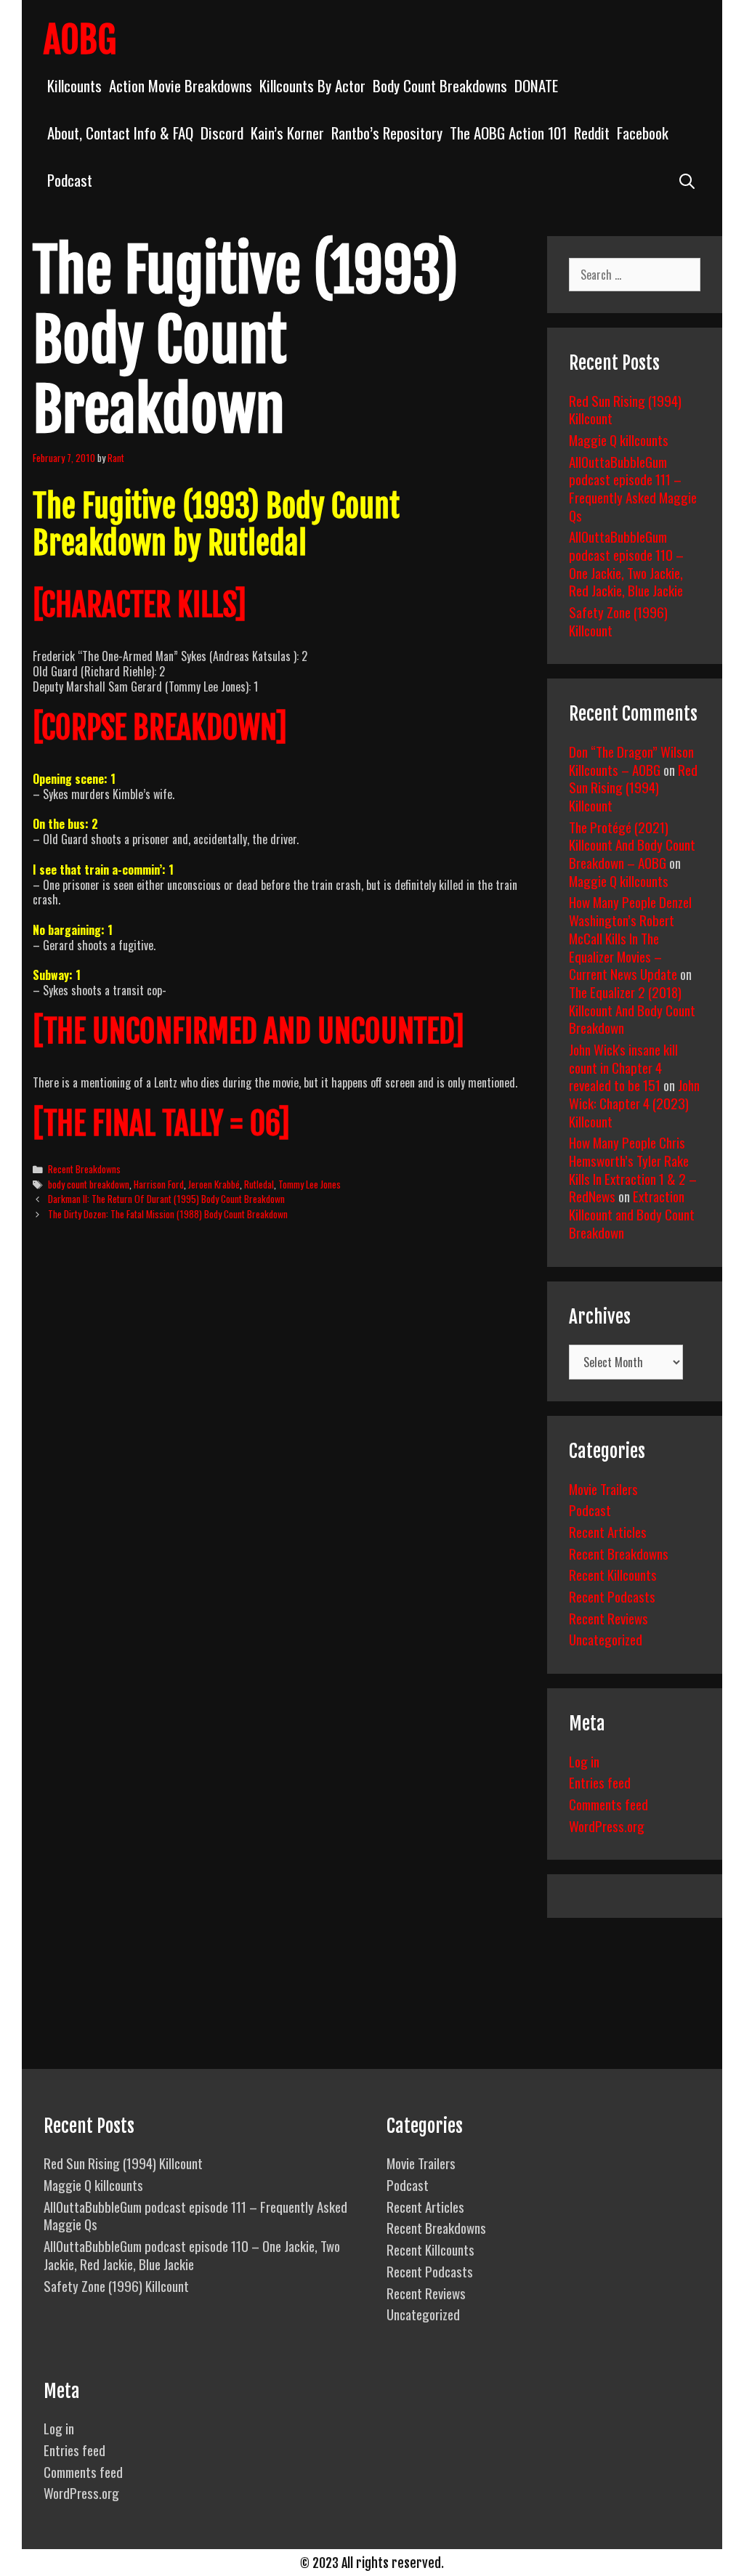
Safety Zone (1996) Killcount (618, 621)
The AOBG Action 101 (508, 133)
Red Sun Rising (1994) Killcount (625, 409)
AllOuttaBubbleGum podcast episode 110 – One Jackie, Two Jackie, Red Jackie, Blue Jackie (626, 563)
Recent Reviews (608, 1618)
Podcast (70, 180)
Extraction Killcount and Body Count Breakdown (632, 1214)
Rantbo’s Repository (387, 133)
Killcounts (74, 85)
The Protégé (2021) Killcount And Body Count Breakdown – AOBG (632, 845)
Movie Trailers (603, 1489)
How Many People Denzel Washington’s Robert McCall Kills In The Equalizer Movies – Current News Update (630, 937)
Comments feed (608, 1804)
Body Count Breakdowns (440, 85)
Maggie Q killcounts (619, 440)
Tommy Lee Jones (310, 1184)
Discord (222, 133)
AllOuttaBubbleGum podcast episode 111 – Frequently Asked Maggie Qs (633, 488)
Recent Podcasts (612, 1596)
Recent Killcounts (613, 1574)
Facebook (643, 133)
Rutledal (259, 1184)
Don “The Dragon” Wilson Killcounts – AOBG (631, 760)
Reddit (592, 133)
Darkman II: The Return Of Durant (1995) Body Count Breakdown (166, 1199)
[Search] (687, 180)
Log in (584, 1761)
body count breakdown (89, 1184)
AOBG (80, 40)
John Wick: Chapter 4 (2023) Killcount (634, 1102)
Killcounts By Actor (312, 85)
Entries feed (600, 1782)
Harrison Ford (159, 1184)
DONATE (536, 85)
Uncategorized (606, 1639)
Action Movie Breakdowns (181, 85)
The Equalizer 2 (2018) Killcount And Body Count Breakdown (632, 1009)
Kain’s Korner (287, 133)
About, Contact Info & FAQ (120, 133)
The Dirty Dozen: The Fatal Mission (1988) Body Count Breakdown (168, 1214)
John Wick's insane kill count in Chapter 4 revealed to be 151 (623, 1067)
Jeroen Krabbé (214, 1184)
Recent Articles (608, 1531)
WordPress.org (607, 1826)
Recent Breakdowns (84, 1169)
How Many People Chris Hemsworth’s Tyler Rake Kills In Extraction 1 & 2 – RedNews (633, 1169)
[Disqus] (277, 1454)
